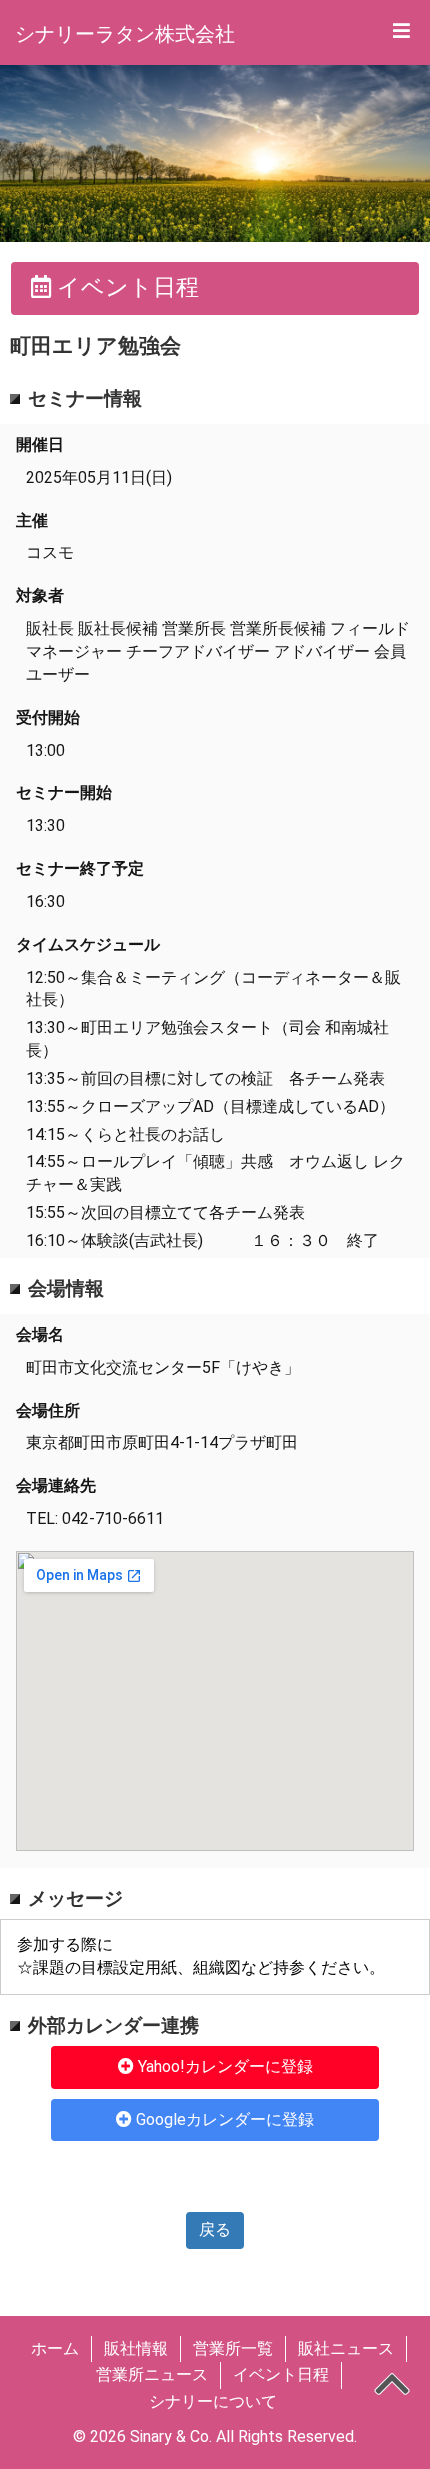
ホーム (55, 2348)
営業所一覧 (233, 2348)
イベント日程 (281, 2374)
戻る (215, 2229)
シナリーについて (213, 2401)
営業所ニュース (152, 2374)
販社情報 (136, 2348)
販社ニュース (346, 2348)
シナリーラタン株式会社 (125, 34)
